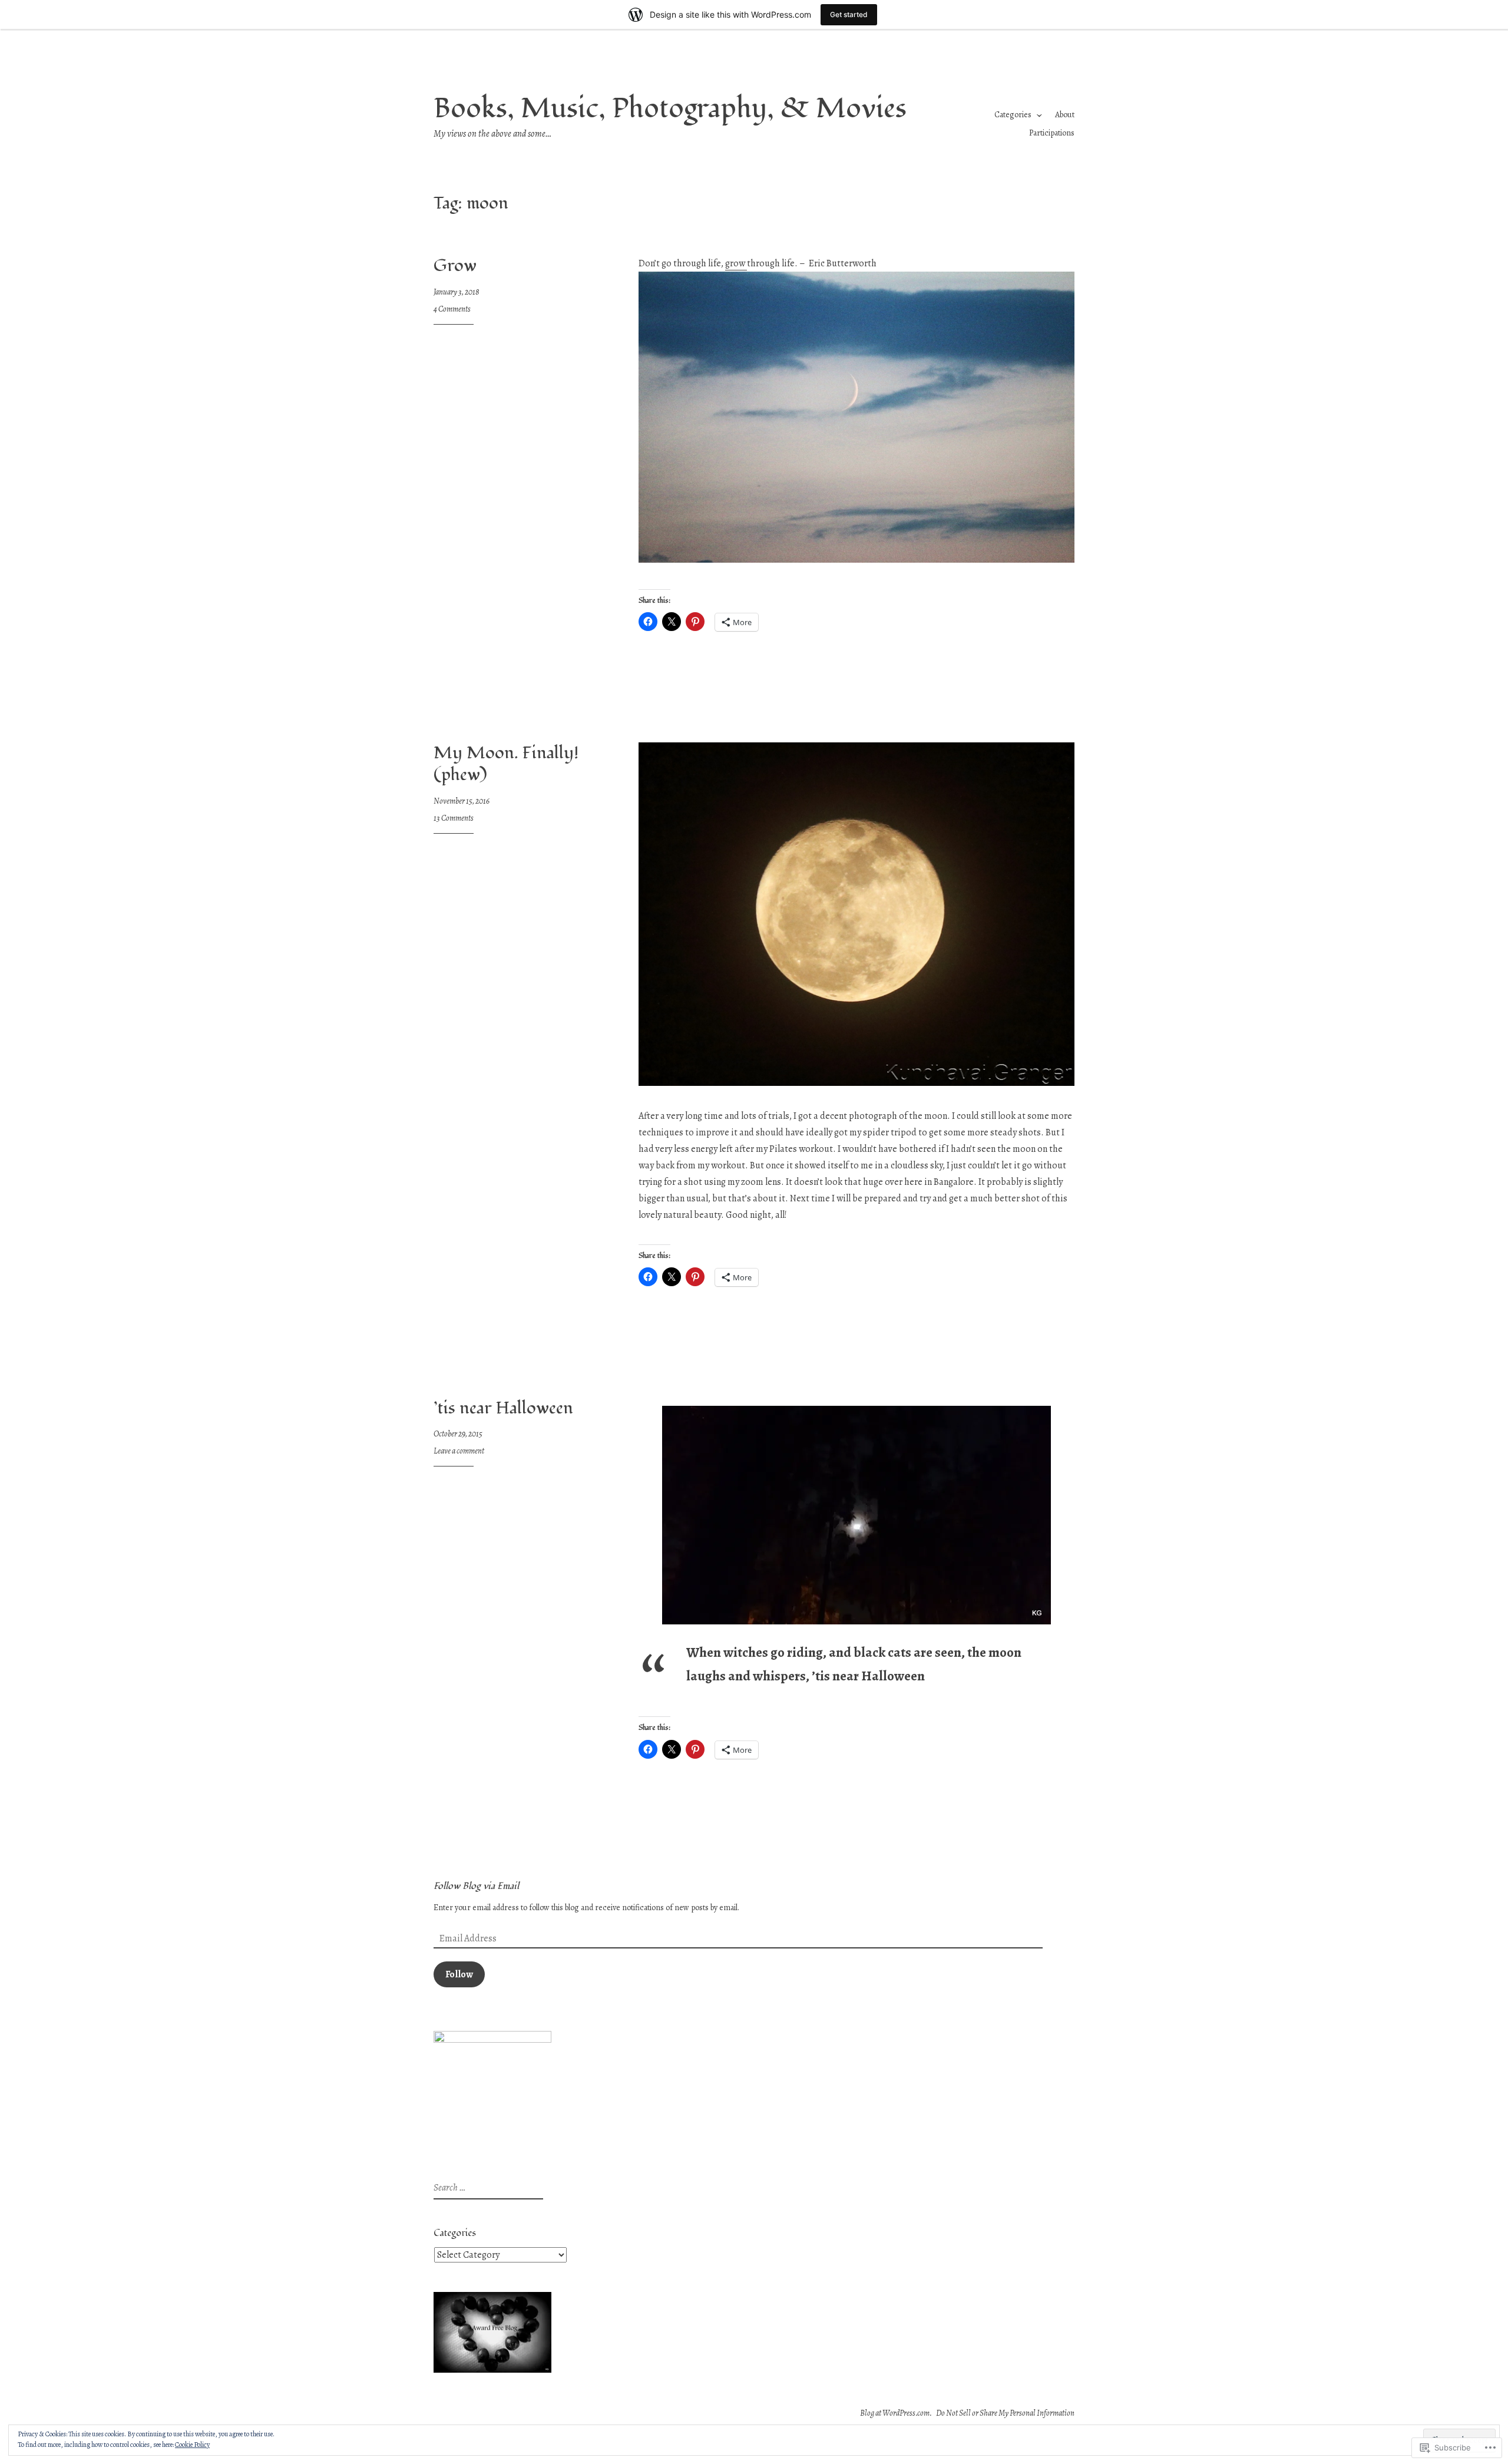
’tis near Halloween (503, 1408)
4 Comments (452, 309)
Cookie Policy (192, 2445)
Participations (1052, 133)
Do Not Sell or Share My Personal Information (1005, 2413)
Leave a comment (459, 1451)
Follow (459, 1974)
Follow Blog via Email (476, 1886)
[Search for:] (487, 2188)
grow (736, 263)
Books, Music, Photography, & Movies (670, 109)
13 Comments (454, 818)
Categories (1013, 115)
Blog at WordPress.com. (896, 2413)
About (1065, 115)
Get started (849, 14)
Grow (455, 266)
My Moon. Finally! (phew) (506, 764)
